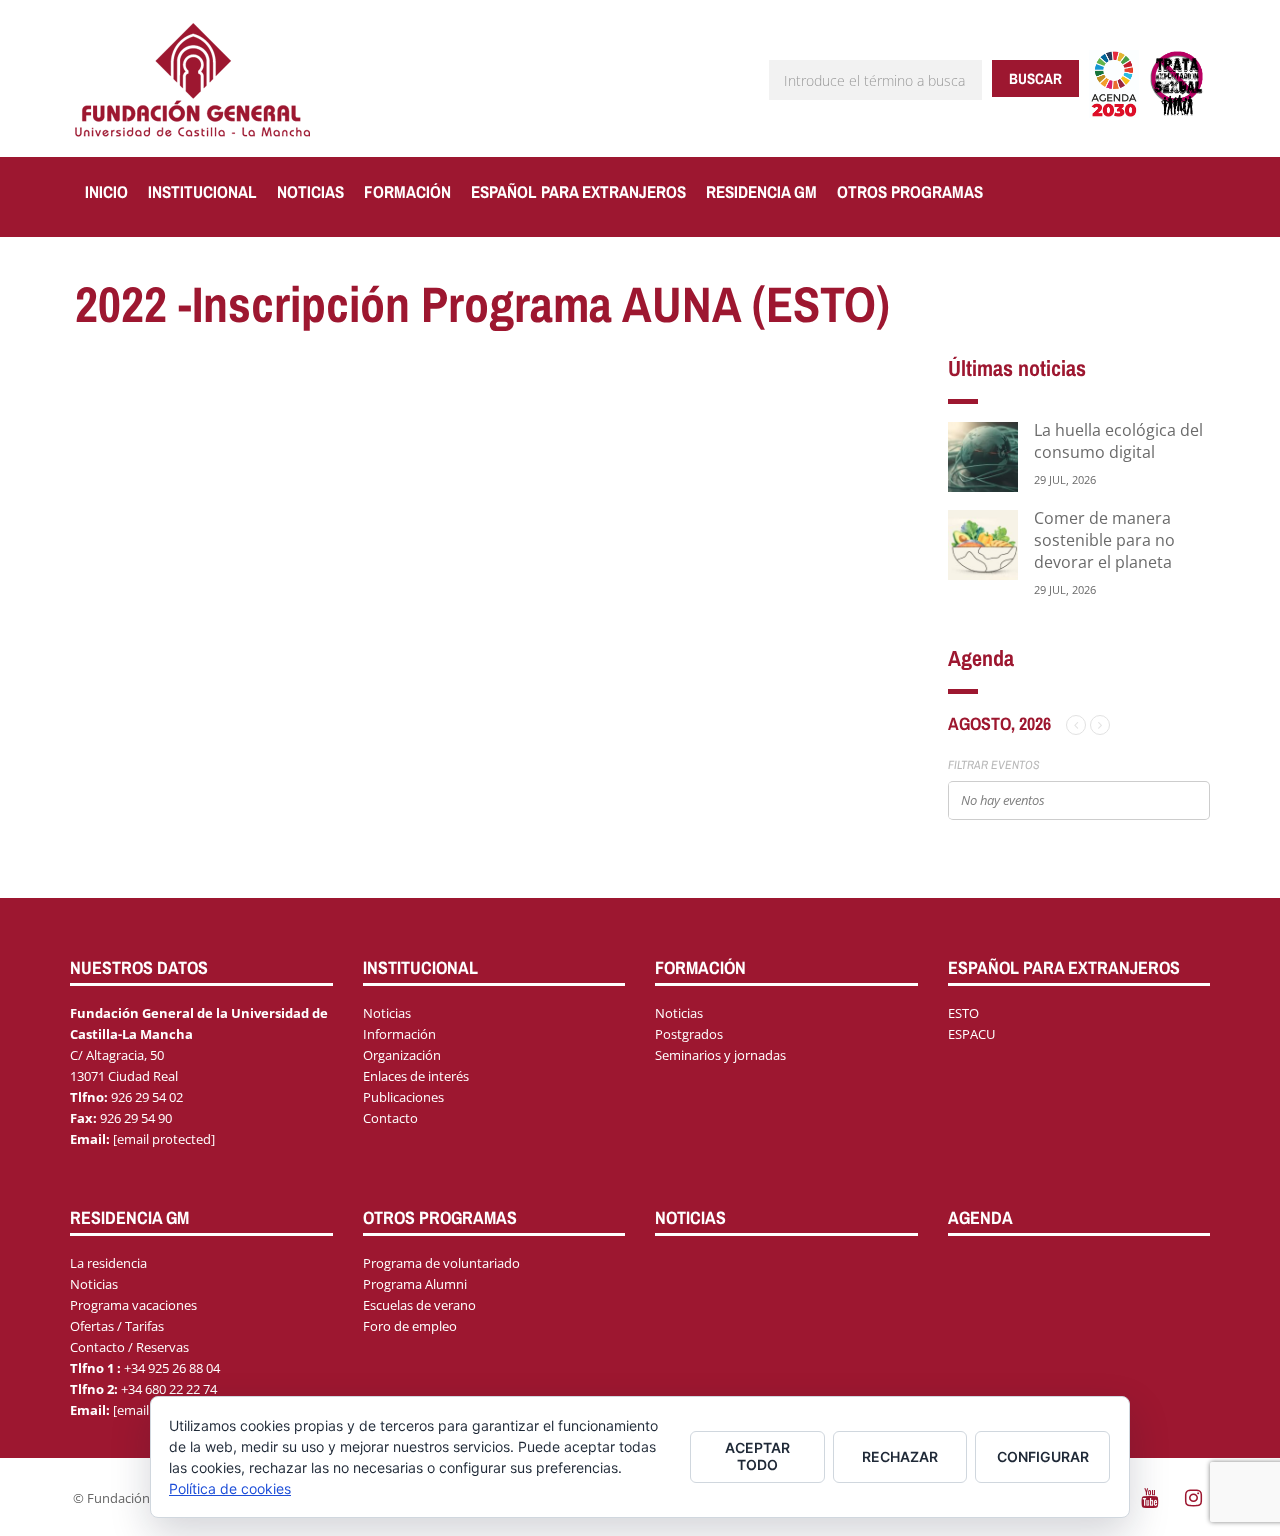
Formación (407, 191)
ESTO (963, 1013)
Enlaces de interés (416, 1076)
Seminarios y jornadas (720, 1055)
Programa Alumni (415, 1284)
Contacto (390, 1118)
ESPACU (971, 1034)
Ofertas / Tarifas (117, 1326)
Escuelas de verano (419, 1305)
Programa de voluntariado (441, 1263)
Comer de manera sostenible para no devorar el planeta (1104, 540)
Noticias (310, 191)
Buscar (1035, 78)
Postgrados (689, 1034)
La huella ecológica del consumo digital (1118, 441)
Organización (402, 1055)
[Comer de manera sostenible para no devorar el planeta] (983, 543)
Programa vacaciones (133, 1305)
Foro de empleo (410, 1326)
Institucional (202, 191)
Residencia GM (761, 191)
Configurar (1043, 1456)
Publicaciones (403, 1097)
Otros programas (910, 191)
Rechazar (900, 1456)
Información (399, 1034)
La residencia (108, 1263)
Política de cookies (230, 1488)
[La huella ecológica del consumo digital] (983, 455)
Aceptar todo (757, 1456)
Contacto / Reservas (129, 1347)
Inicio (106, 191)
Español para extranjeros (578, 191)
